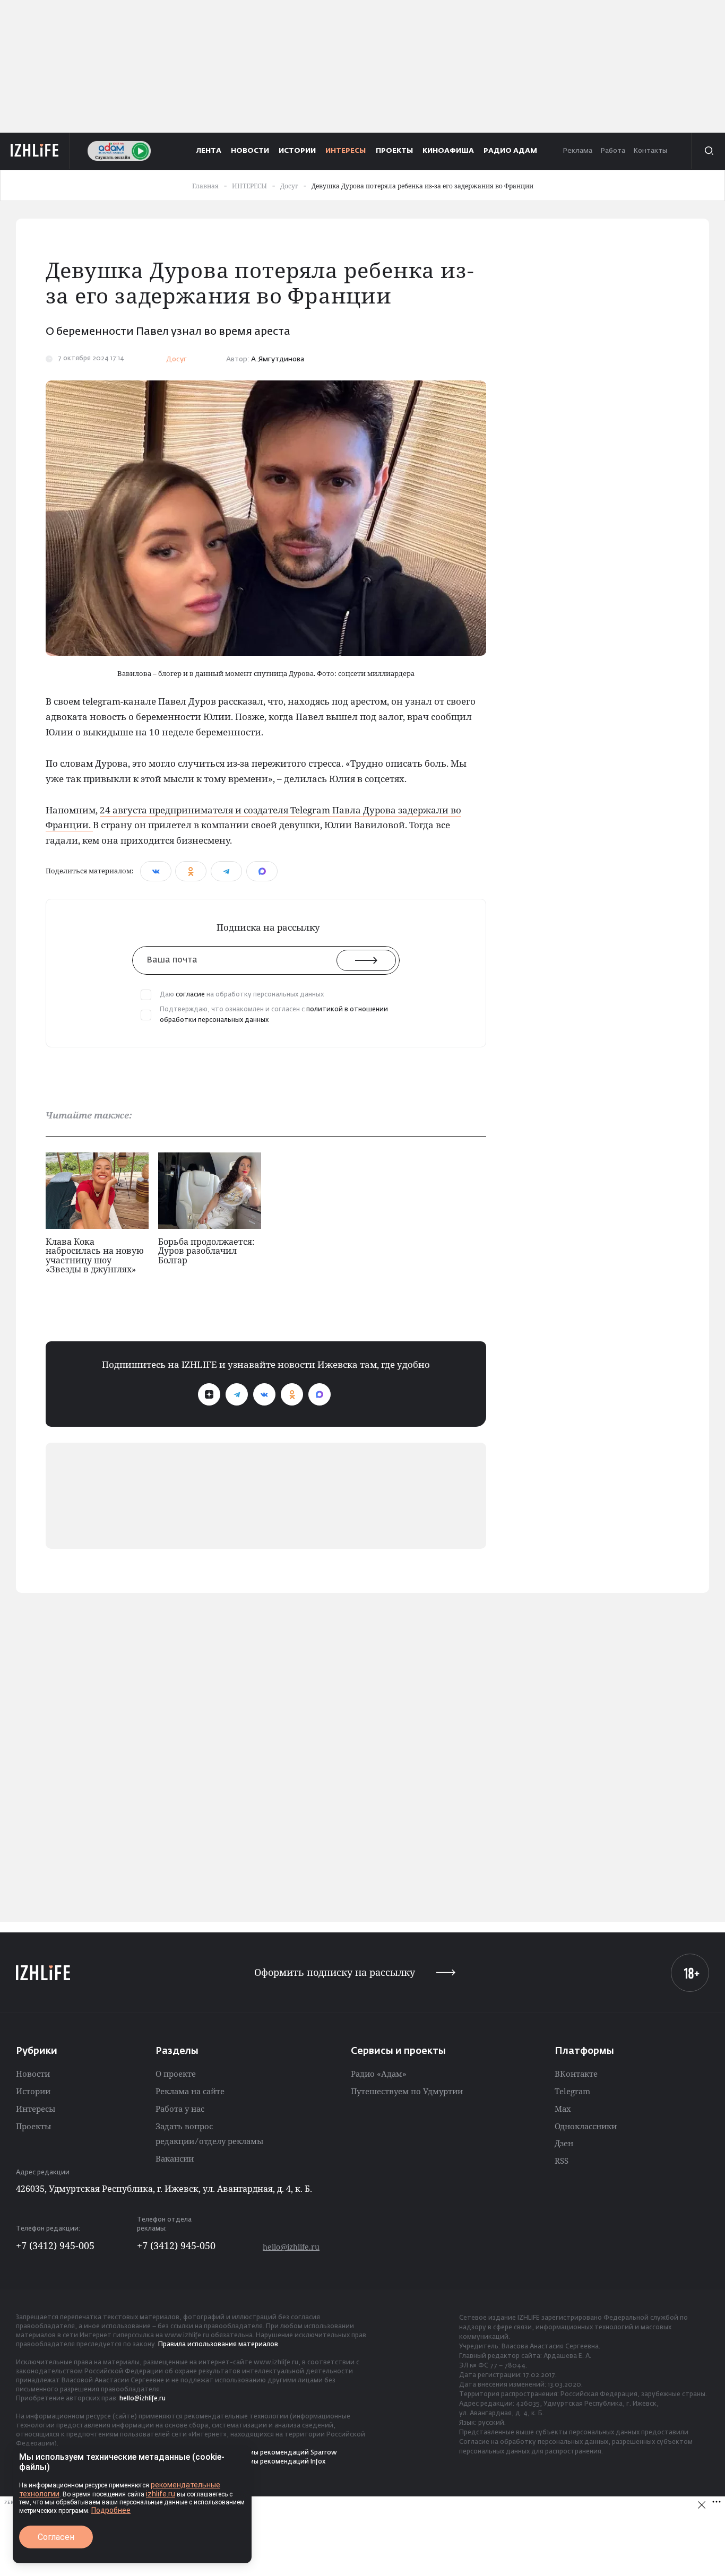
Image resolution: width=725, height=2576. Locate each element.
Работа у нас (180, 2109)
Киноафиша (448, 151)
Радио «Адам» (379, 2074)
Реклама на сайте (190, 2091)
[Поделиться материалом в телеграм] (226, 871)
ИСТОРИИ (297, 151)
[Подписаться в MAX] (320, 1394)
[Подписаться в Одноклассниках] (292, 1394)
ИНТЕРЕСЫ (346, 151)
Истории (33, 2091)
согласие (190, 995)
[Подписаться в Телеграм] (237, 1394)
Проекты (33, 2126)
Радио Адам (510, 151)
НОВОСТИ (250, 151)
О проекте (176, 2074)
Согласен (56, 2537)
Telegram (572, 2091)
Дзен (564, 2143)
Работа (613, 151)
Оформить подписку (335, 1972)
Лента (209, 151)
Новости (33, 2074)
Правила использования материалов (218, 2345)
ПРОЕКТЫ (394, 151)
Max (563, 2109)
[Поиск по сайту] (708, 151)
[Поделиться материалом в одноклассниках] (191, 871)
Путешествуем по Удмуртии (407, 2091)
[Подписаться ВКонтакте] (264, 1394)
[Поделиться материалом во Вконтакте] (156, 871)
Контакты (650, 151)
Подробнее (111, 2510)
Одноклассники (586, 2126)
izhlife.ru (161, 2494)
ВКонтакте (576, 2074)
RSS (562, 2161)
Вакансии (175, 2158)
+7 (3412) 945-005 (55, 2245)
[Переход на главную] (35, 151)
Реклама (577, 151)
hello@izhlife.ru (291, 2247)
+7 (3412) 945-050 (176, 2245)
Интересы (36, 2109)
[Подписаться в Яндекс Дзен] (209, 1394)
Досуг (176, 359)
